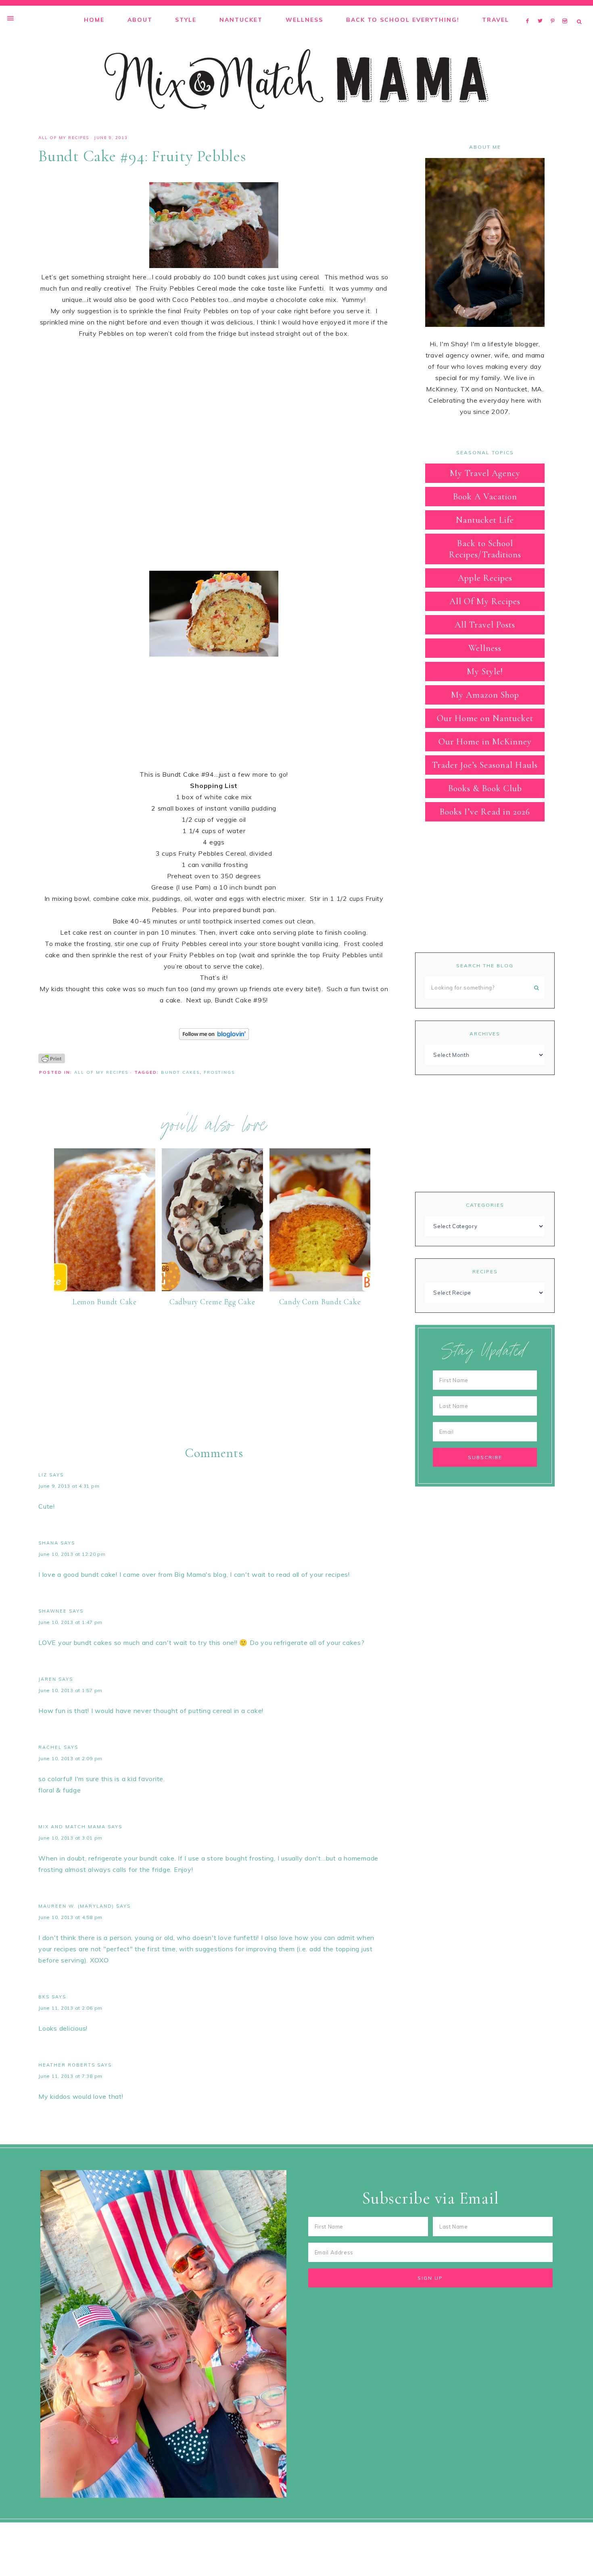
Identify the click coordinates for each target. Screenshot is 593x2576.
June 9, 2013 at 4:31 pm (69, 1486)
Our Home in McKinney (485, 742)
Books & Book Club (485, 788)
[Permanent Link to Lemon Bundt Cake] (105, 1289)
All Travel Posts (485, 625)
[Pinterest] (554, 10)
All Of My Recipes (64, 138)
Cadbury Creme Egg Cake (212, 1302)
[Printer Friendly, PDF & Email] (52, 1058)
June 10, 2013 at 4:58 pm (70, 1917)
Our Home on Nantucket (485, 718)
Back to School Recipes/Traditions (485, 549)
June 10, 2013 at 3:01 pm (70, 1838)
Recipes (485, 1271)
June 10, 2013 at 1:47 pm (70, 1622)
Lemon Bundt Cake (105, 1302)
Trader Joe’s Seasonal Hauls (485, 765)
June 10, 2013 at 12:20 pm (72, 1554)
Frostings (219, 1072)
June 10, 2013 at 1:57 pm (70, 1690)
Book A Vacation (485, 497)
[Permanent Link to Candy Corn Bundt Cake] (320, 1289)
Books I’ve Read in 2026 (485, 812)
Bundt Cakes (180, 1072)
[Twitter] (542, 10)
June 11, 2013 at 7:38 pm (70, 2076)
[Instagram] (566, 10)
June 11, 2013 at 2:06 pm (70, 2008)
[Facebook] (530, 10)
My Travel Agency (485, 473)
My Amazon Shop (485, 695)
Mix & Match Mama (296, 79)
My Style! (485, 672)
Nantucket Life (485, 520)
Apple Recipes (485, 578)
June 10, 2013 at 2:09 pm (70, 1758)
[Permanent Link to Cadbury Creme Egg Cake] (212, 1289)
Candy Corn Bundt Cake (320, 1302)
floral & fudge (60, 1790)
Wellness (485, 648)
